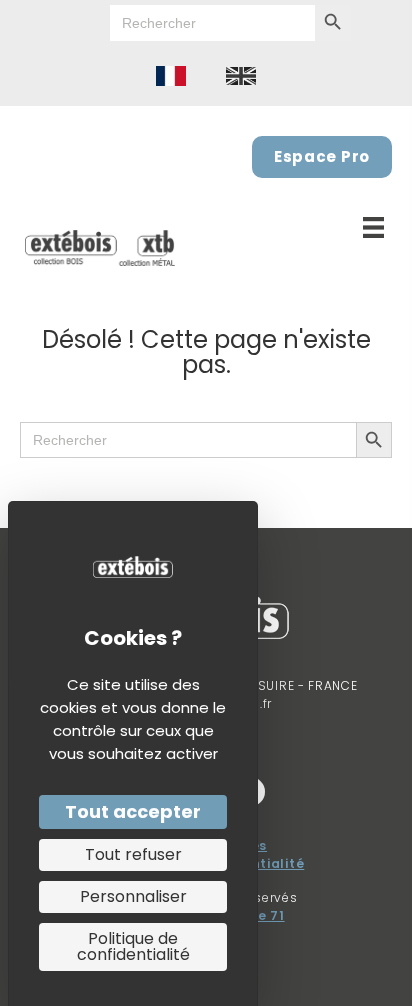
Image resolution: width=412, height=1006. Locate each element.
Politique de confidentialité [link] (133, 946)
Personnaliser (133, 896)
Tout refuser (133, 854)
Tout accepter (133, 811)
